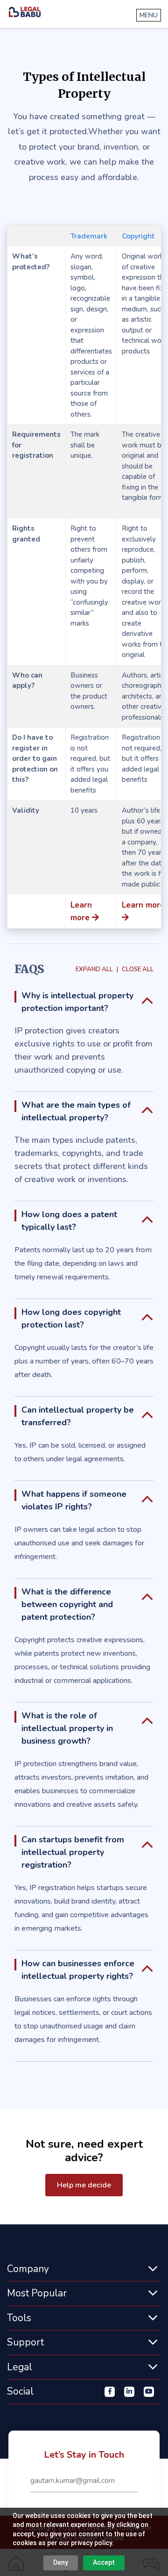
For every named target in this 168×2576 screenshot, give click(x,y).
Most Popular (37, 2293)
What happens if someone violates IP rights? (74, 1500)
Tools (19, 2318)
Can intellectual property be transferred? (78, 1416)
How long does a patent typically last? (69, 1221)
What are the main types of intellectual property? (76, 1111)
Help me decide (84, 2185)
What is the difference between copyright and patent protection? (67, 1604)
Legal (20, 2367)
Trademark (89, 236)
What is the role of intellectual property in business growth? (67, 1728)
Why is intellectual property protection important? (77, 1002)
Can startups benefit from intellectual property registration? (73, 1852)
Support (25, 2342)
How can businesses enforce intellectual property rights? (78, 1970)
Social (20, 2391)
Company (28, 2269)
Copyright (138, 236)
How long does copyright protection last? (71, 1318)
